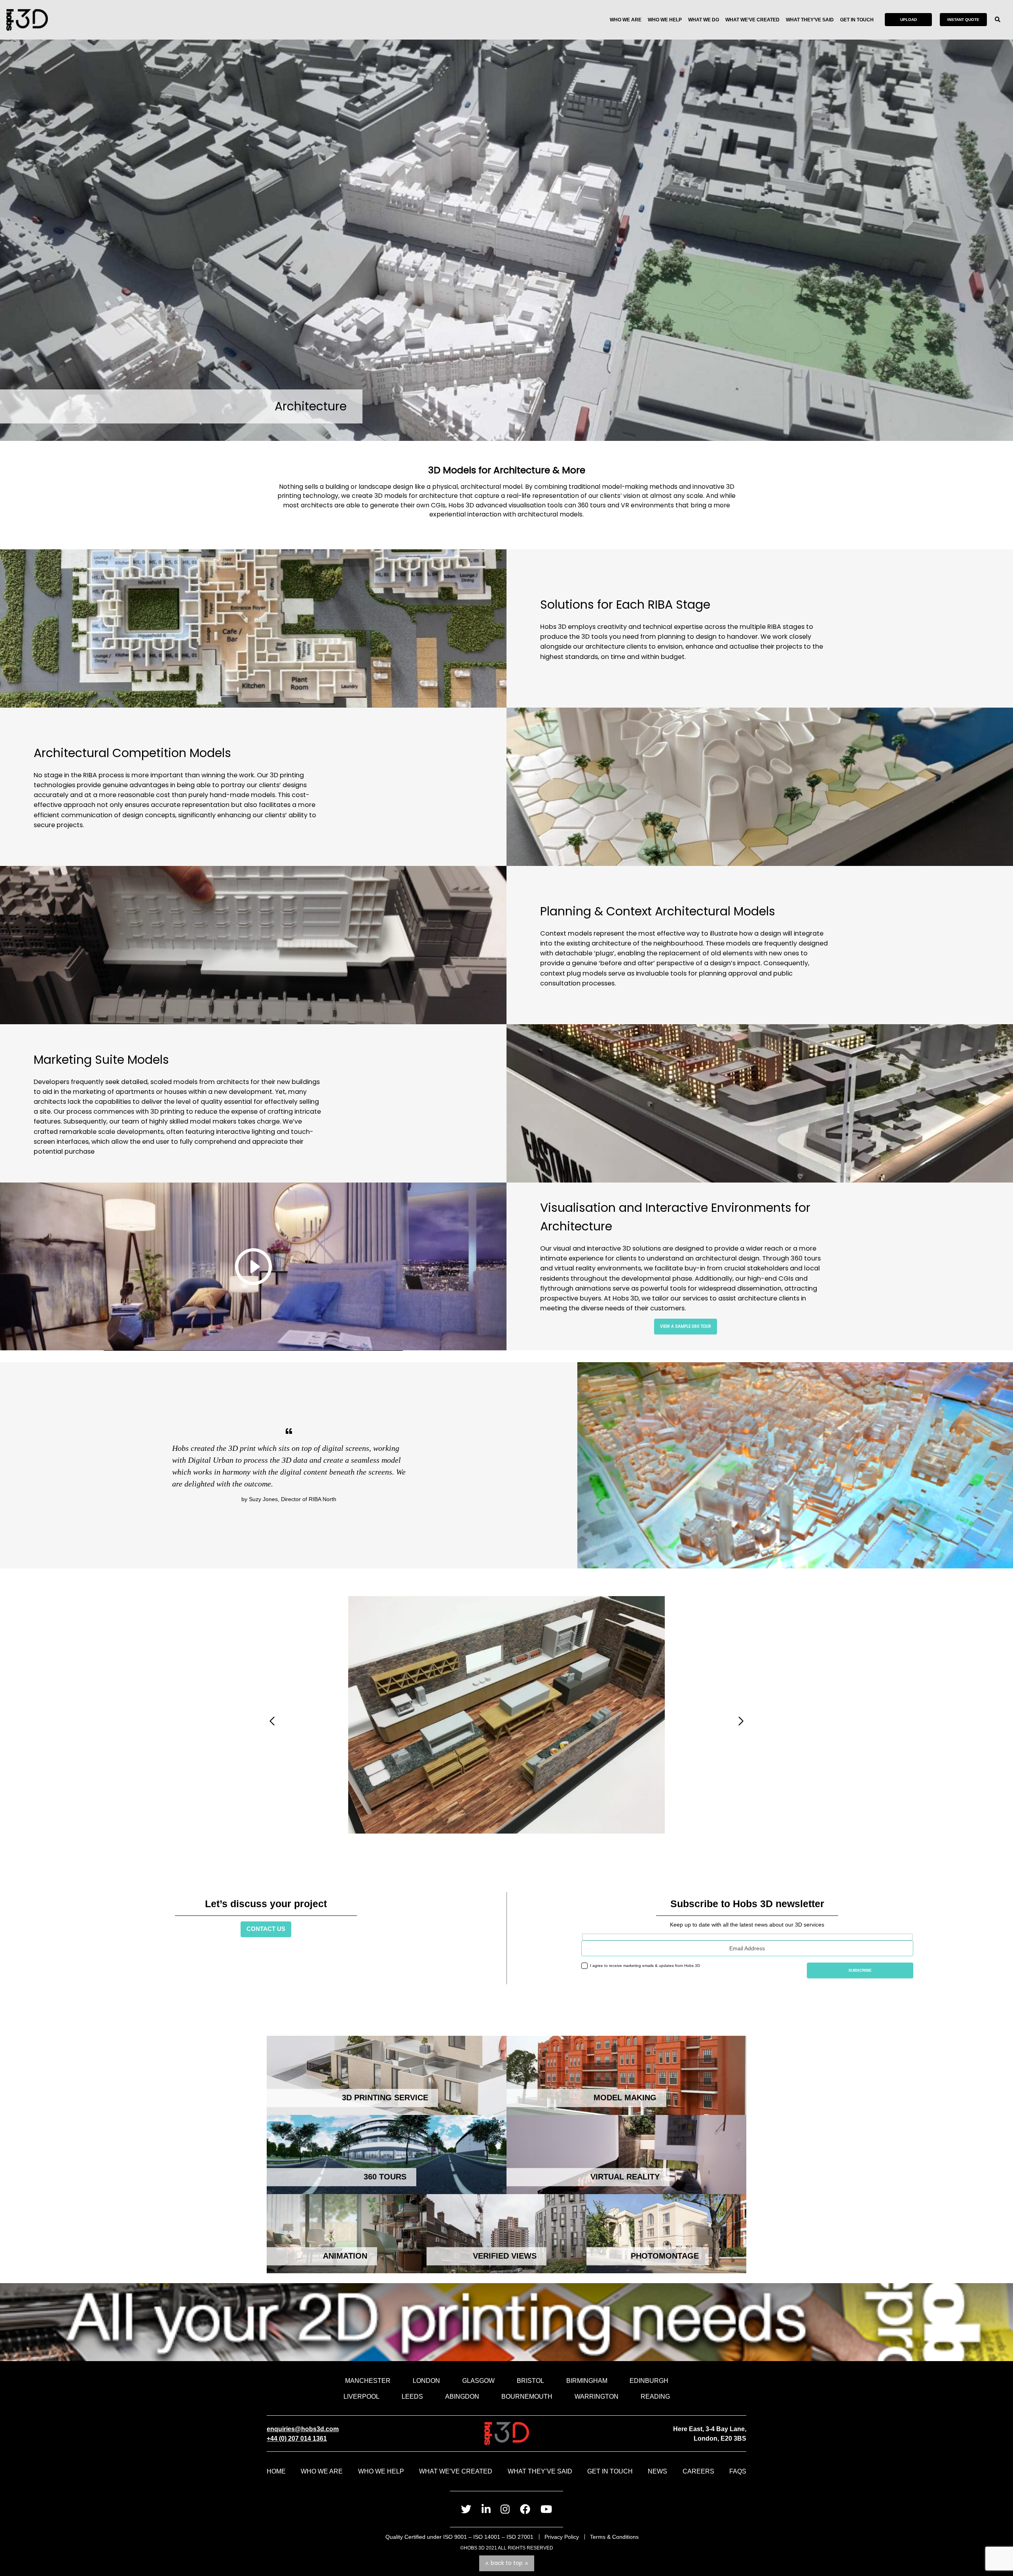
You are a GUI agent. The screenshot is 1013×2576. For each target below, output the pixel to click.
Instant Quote (963, 20)
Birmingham (587, 2380)
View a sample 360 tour (686, 1326)
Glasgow (478, 2380)
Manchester (368, 2380)
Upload (909, 20)
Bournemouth (527, 2396)
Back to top (507, 2563)
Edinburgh (649, 2380)
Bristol (530, 2380)
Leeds (412, 2396)
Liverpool (361, 2396)
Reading (655, 2396)
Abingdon (462, 2396)
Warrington (597, 2396)
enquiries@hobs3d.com (303, 2429)
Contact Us (266, 1929)
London (426, 2380)
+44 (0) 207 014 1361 (297, 2438)
